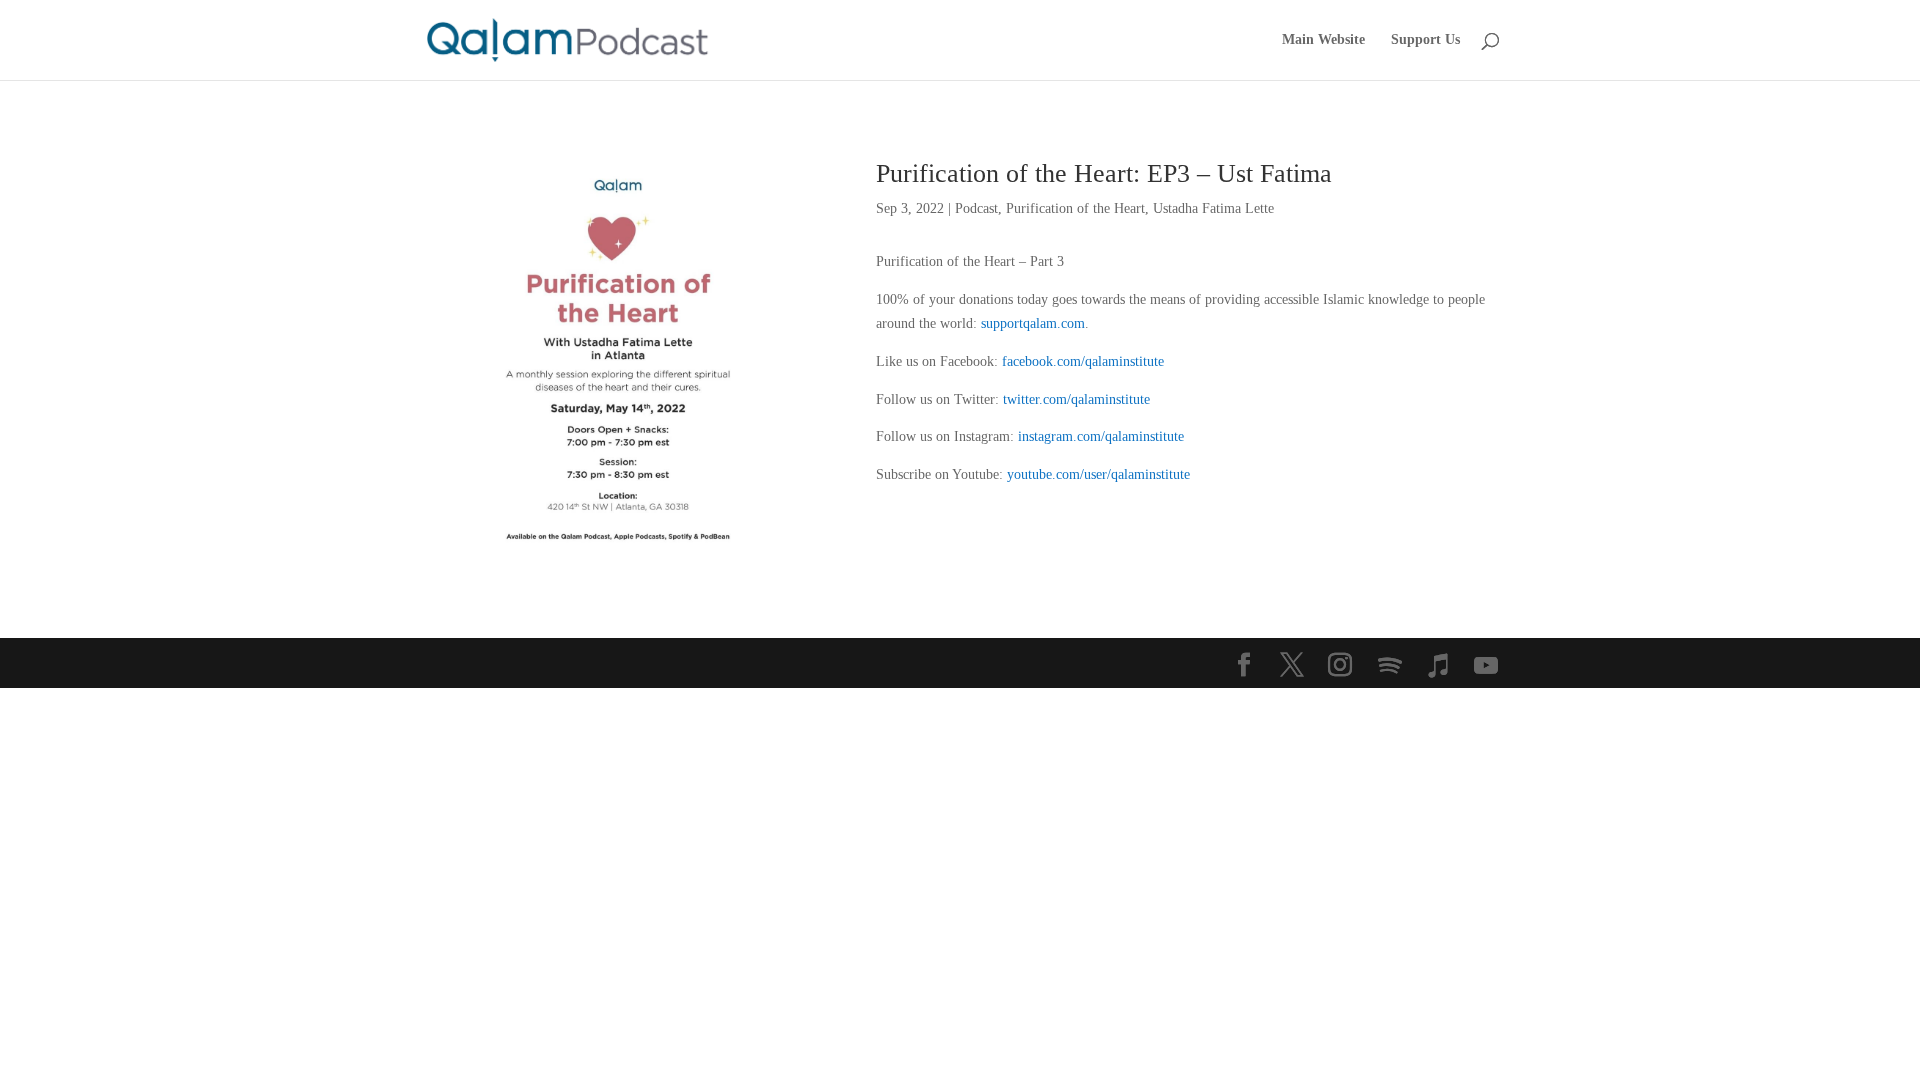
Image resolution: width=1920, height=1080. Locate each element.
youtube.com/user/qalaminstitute (1098, 474)
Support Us (1425, 40)
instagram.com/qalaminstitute (1101, 436)
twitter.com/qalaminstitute (1076, 399)
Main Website (1323, 40)
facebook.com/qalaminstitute (1083, 361)
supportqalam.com (1033, 323)
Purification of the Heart (1075, 208)
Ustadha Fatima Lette (1213, 208)
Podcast (976, 208)
